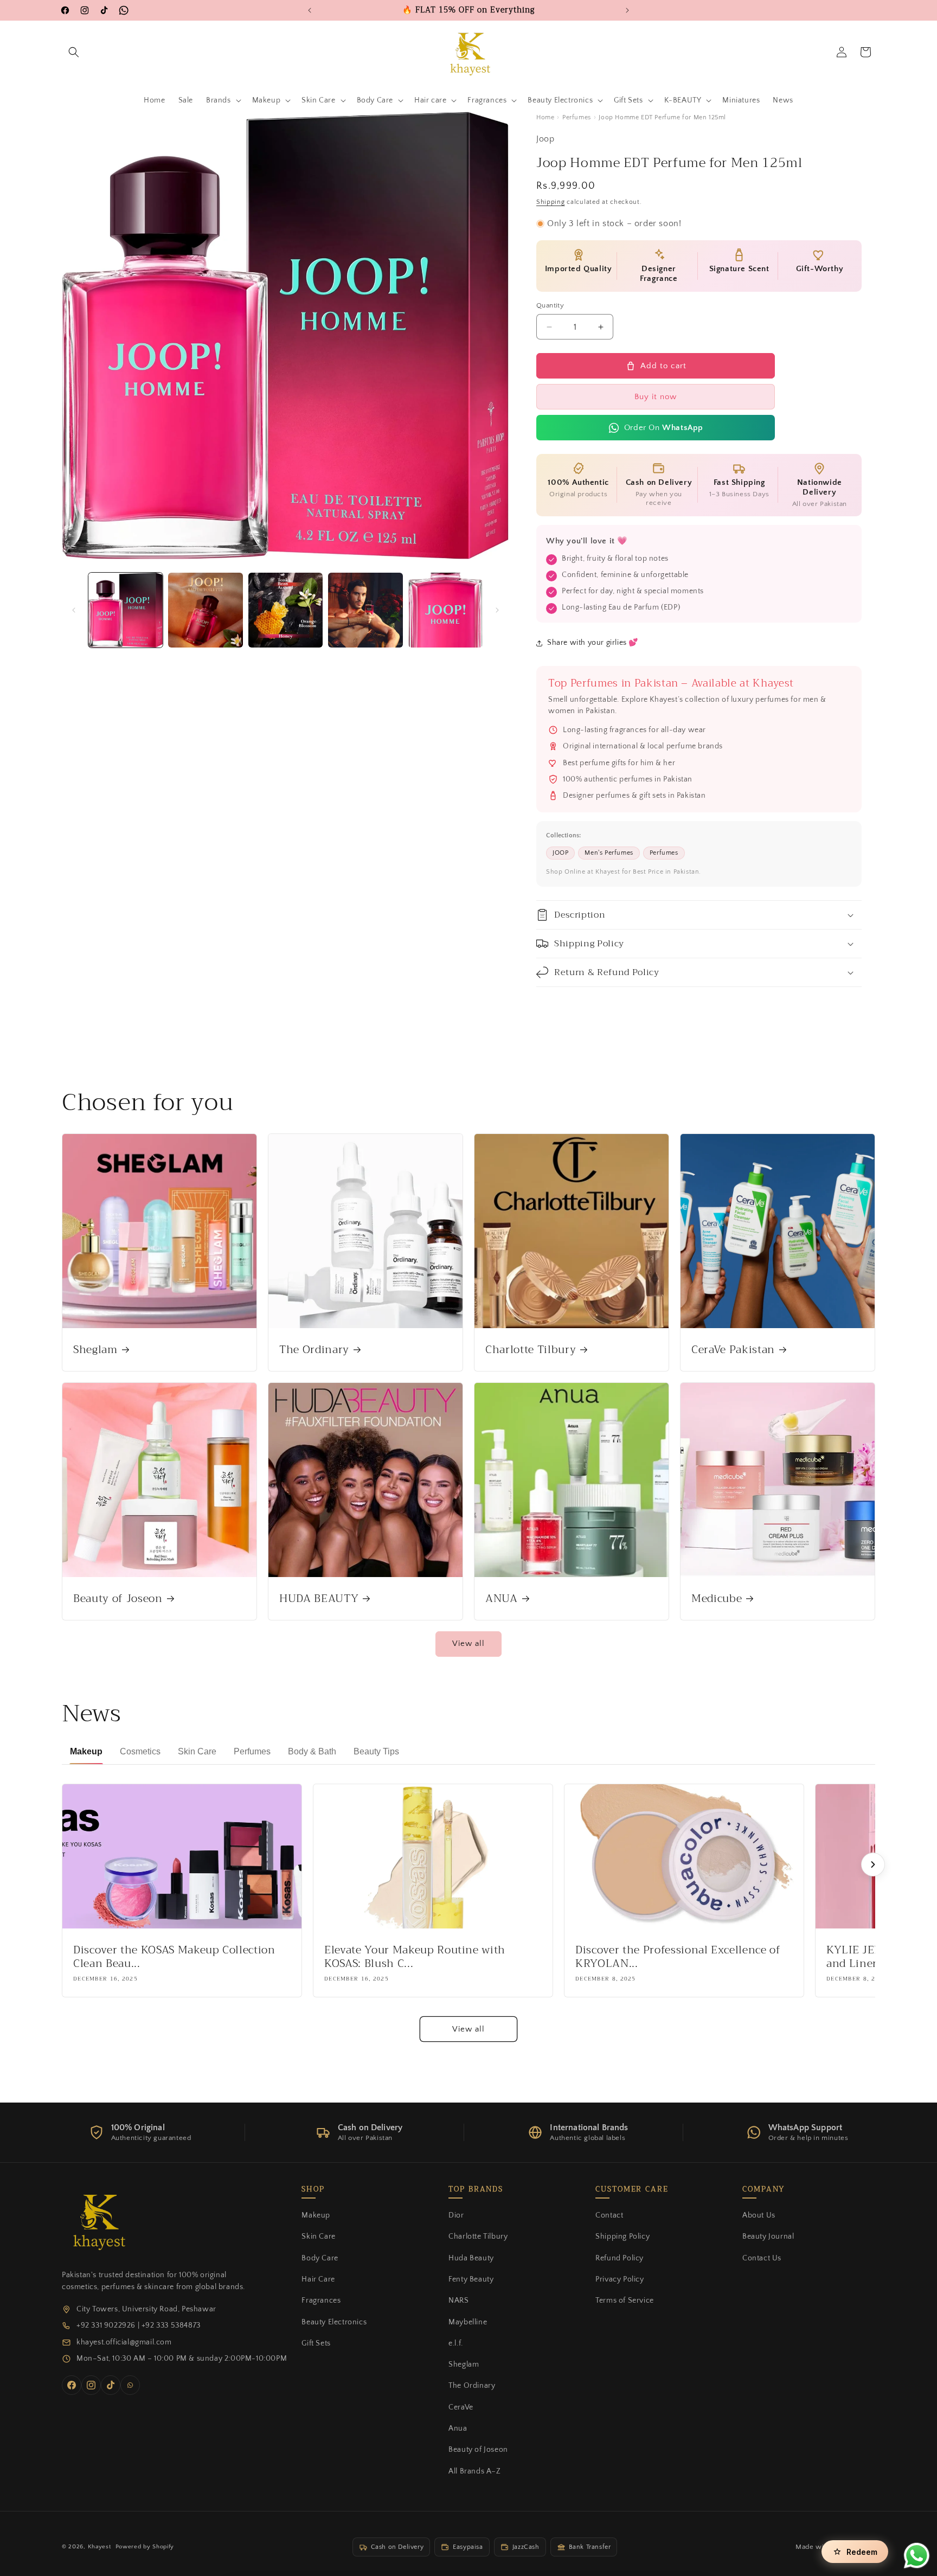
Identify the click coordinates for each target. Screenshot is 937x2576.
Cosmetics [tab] (140, 1751)
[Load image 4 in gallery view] (365, 610)
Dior (456, 2215)
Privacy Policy (620, 2279)
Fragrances (321, 2301)
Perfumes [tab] (252, 1751)
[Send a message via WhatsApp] (917, 2556)
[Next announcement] (627, 10)
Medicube (717, 1598)
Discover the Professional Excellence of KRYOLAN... (678, 1957)
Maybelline (468, 2322)
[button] (74, 52)
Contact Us (762, 2258)
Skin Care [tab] (197, 1751)
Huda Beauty (471, 2258)
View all (468, 1644)
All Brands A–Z (474, 2471)
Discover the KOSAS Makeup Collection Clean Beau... (174, 1957)
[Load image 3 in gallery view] (285, 610)
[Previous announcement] (310, 10)
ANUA (502, 1598)
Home (545, 117)
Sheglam (95, 1350)
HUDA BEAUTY (319, 1598)
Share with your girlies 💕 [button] (593, 643)
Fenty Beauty (471, 2279)
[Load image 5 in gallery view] (445, 610)
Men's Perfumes (609, 853)
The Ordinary (314, 1350)
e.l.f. (456, 2343)
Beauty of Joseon (118, 1598)
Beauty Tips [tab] (376, 1751)
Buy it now (656, 397)
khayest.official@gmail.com (124, 2342)
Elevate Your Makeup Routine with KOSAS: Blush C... (415, 1957)
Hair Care (318, 2279)
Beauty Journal (768, 2237)
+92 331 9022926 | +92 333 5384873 (139, 2325)
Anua (458, 2428)
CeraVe (461, 2407)
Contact (609, 2215)
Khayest (100, 2547)
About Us (759, 2215)
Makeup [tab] (86, 1751)
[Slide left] (74, 610)
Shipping (551, 202)
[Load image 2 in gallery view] (205, 610)
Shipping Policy (622, 2237)
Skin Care (318, 2237)
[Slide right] (497, 610)
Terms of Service (625, 2301)
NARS (458, 2301)
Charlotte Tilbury (531, 1350)
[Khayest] (97, 2220)
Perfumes (577, 117)
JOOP (560, 853)
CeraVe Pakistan (733, 1350)
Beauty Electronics (334, 2322)
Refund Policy (620, 2258)
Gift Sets (316, 2343)
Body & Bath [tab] (312, 1751)
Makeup (316, 2215)
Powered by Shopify (145, 2547)
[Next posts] (873, 1864)
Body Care (320, 2258)
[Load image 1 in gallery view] (126, 610)
